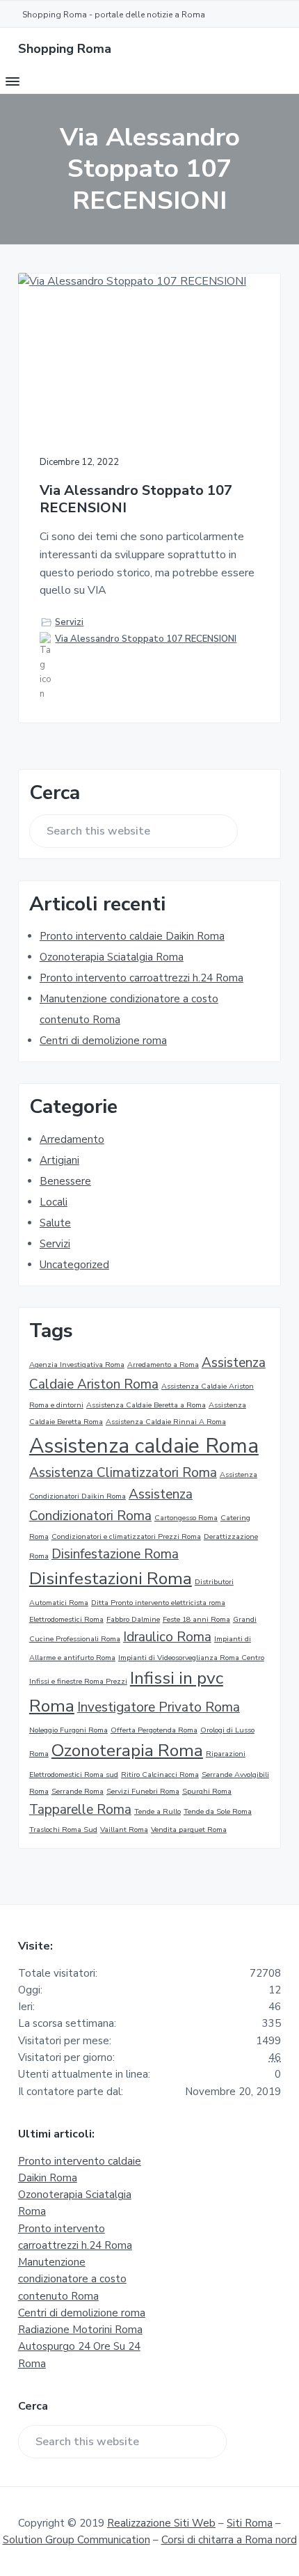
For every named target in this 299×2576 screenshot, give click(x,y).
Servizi (69, 622)
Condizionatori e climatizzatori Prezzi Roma (126, 1536)
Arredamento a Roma (163, 1365)
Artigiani (59, 1160)
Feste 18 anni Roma (196, 1619)
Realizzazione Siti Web (161, 2523)
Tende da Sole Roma (218, 1811)
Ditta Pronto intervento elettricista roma (158, 1603)
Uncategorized (74, 1265)
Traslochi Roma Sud (63, 1830)
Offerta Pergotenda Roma (154, 1730)
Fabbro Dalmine (133, 1619)
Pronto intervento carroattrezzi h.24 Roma (142, 978)
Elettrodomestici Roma (66, 1619)
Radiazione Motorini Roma (80, 2330)
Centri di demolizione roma (103, 1041)
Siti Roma (250, 2523)
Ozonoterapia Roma (127, 1751)
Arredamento (72, 1139)
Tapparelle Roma (80, 1810)
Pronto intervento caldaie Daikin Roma (132, 936)
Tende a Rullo (157, 1811)
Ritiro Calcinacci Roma (160, 1775)
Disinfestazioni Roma (111, 1579)
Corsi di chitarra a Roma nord (229, 2540)
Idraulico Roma (167, 1637)
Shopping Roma (65, 49)
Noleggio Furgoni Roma (68, 1730)
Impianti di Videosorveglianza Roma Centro (191, 1658)
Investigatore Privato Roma (159, 1707)
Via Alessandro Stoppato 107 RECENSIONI (136, 499)
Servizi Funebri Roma (143, 1791)
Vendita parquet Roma (189, 1830)
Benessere (65, 1181)
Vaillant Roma (124, 1830)
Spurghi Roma (207, 1791)
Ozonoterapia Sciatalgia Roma (112, 957)
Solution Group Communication (76, 2540)
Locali (54, 1202)
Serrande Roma (78, 1791)
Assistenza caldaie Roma (144, 1446)
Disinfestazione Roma (115, 1554)
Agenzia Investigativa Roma (77, 1365)
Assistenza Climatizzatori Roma (123, 1473)
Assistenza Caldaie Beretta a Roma (146, 1405)
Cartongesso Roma (186, 1518)
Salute (55, 1223)
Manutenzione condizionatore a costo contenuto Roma (72, 2279)
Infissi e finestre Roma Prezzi (78, 1681)
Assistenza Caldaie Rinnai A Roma (166, 1422)
